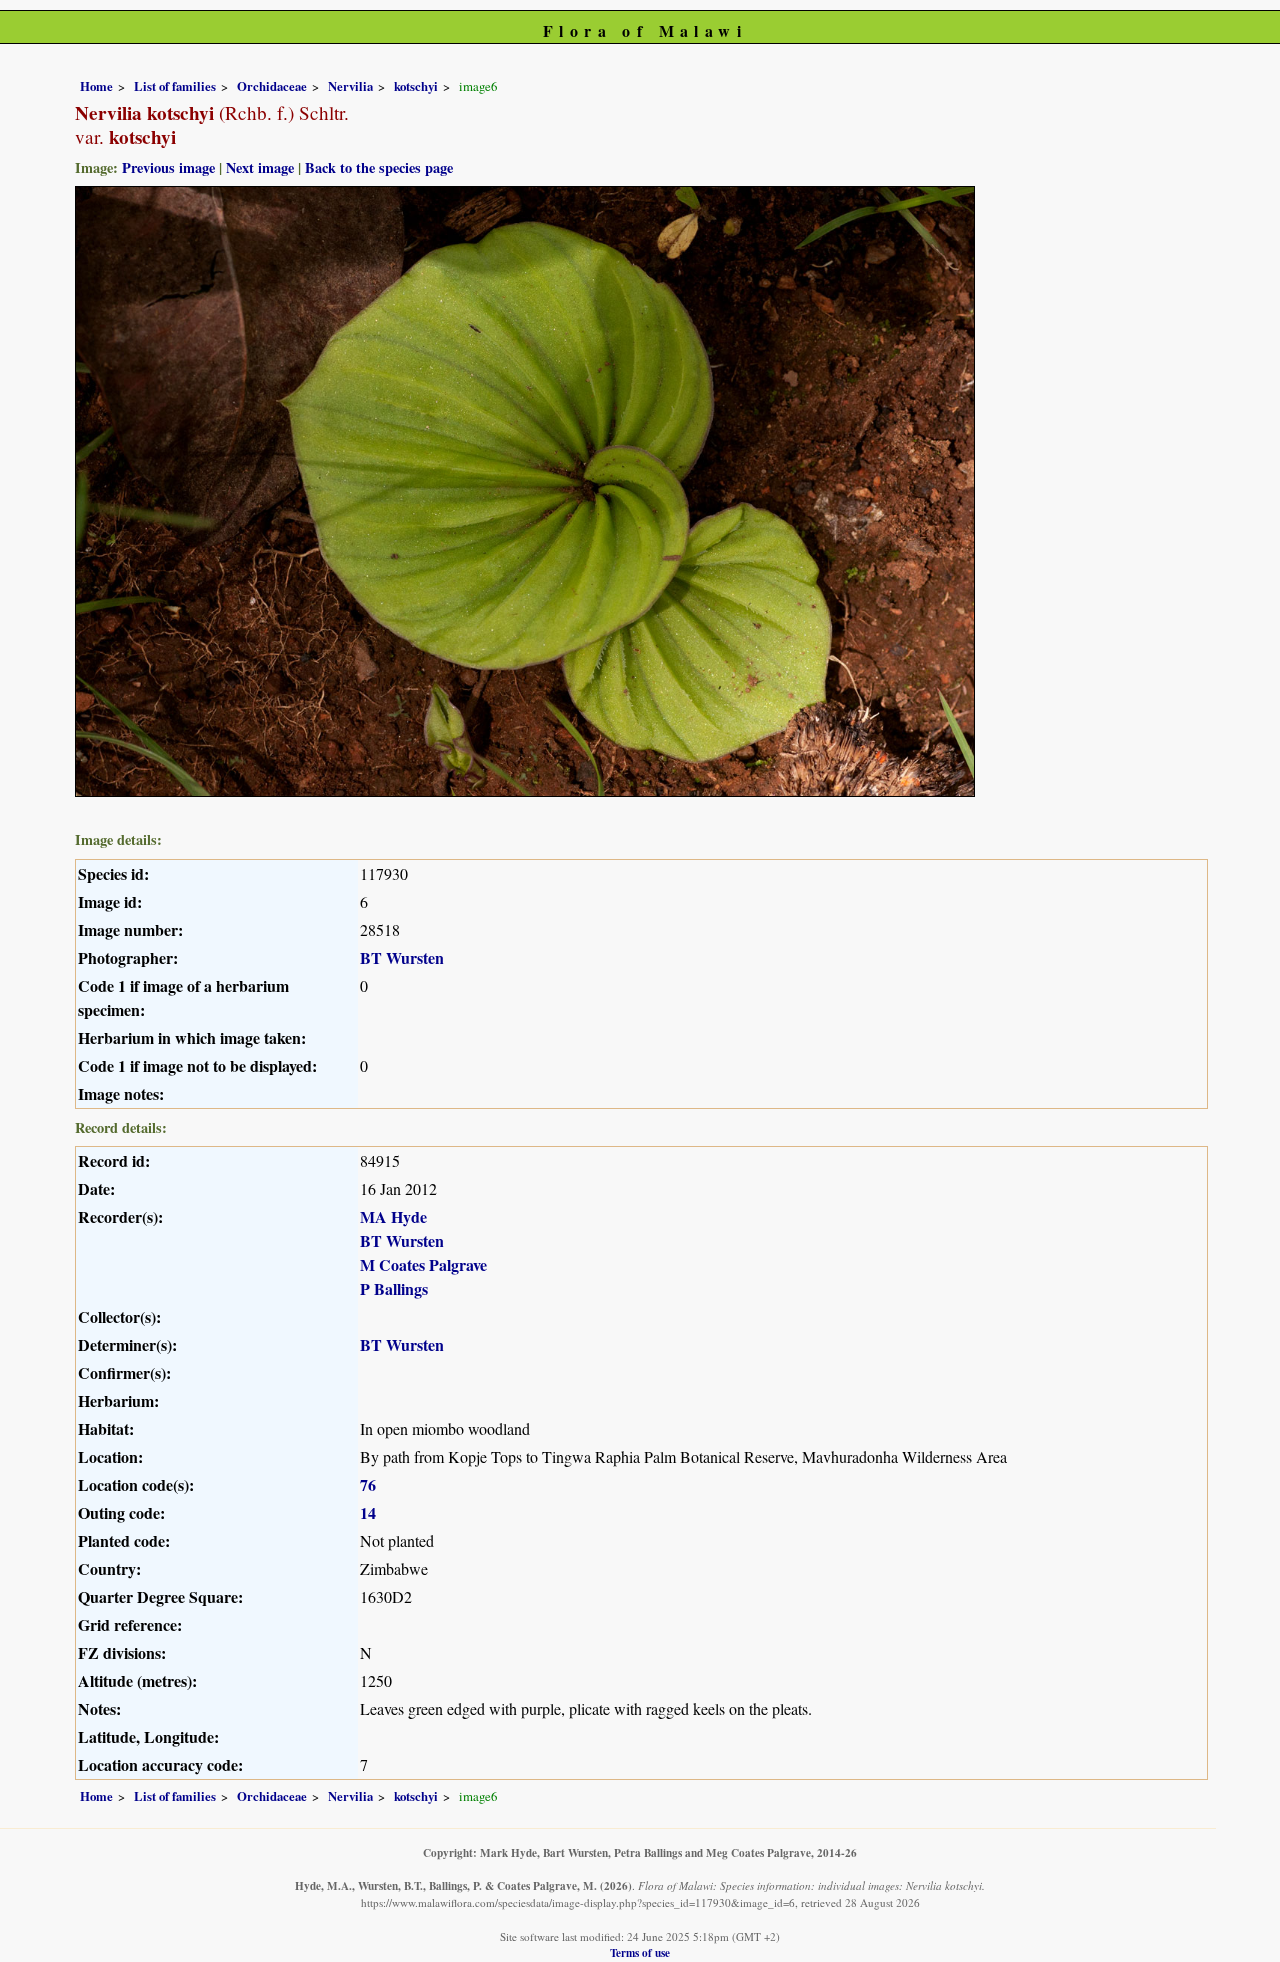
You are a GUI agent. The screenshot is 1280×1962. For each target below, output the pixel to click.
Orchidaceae (272, 86)
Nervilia (350, 86)
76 (368, 1484)
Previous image (168, 167)
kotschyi (416, 86)
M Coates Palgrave (423, 1264)
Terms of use (640, 1952)
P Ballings (394, 1288)
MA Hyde (393, 1216)
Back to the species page (379, 167)
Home (96, 86)
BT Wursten (402, 957)
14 (368, 1512)
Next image (260, 167)
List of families (175, 86)
